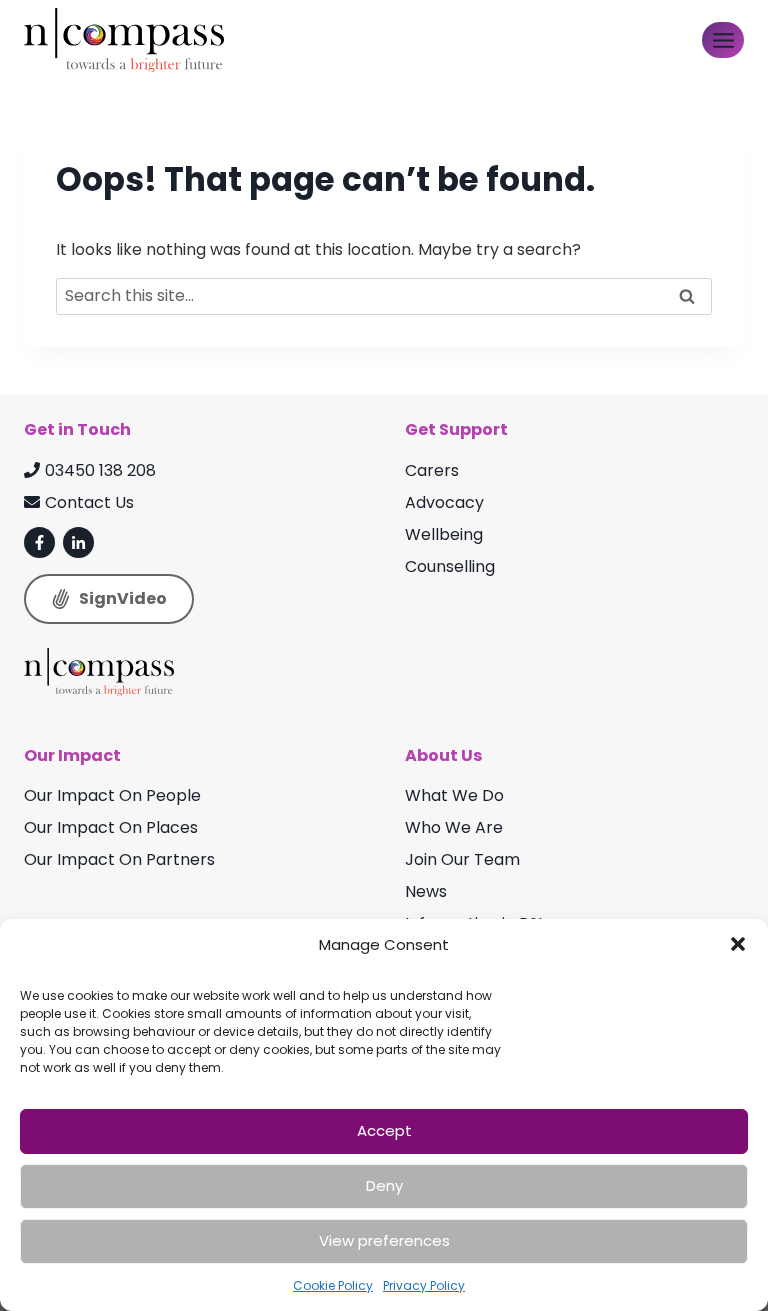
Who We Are (454, 827)
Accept (384, 1130)
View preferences (384, 1240)
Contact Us (89, 502)
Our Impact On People (112, 795)
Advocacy (444, 502)
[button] (738, 944)
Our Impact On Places (111, 827)
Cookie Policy (333, 1285)
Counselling (450, 566)
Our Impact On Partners (119, 859)
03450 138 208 (100, 470)
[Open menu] (723, 40)
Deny (384, 1185)
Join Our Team (462, 859)
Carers (432, 470)
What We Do (454, 795)
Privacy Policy (424, 1285)
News (426, 891)
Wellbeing (444, 534)
